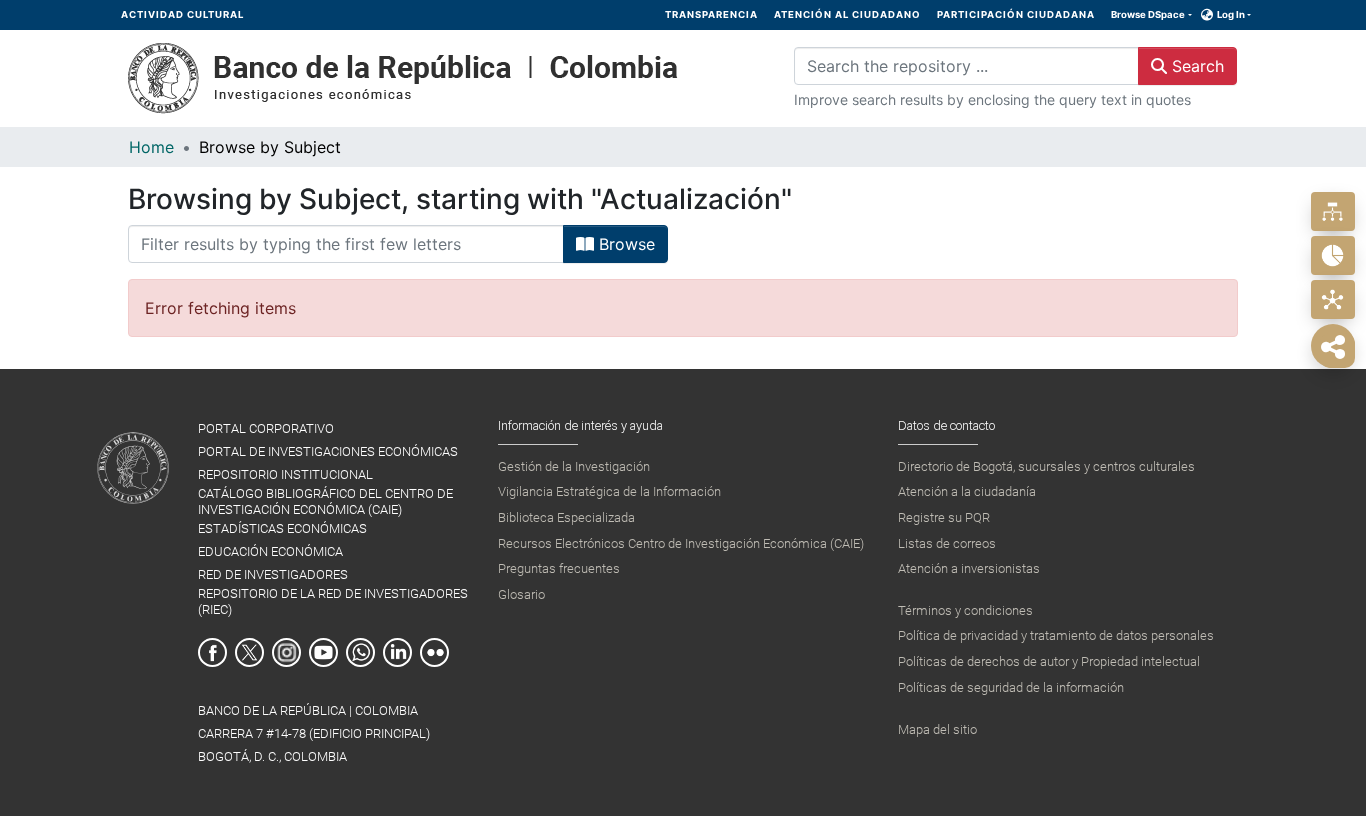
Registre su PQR (944, 517)
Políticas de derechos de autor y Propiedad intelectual (1049, 661)
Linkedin (397, 652)
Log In (1231, 14)
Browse (624, 244)
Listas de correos (947, 543)
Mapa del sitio (937, 729)
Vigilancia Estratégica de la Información (609, 491)
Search (1195, 66)
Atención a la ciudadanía (967, 491)
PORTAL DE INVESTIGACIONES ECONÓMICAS (328, 451)
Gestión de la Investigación (574, 466)
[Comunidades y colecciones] (1332, 211)
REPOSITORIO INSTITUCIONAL (285, 474)
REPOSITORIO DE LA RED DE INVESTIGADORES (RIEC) (333, 601)
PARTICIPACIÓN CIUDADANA (1016, 14)
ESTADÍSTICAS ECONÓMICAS (282, 528)
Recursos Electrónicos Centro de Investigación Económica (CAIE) (681, 543)
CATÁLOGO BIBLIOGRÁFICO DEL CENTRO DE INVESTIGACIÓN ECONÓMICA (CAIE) (325, 501)
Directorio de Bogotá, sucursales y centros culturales (1046, 466)
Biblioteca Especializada (566, 517)
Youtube (323, 652)
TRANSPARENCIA (711, 14)
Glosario (521, 594)
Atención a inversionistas (969, 568)
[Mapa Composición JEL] (1332, 299)
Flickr (434, 652)
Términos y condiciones (965, 610)
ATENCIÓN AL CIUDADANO (847, 14)
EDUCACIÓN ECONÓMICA (270, 551)
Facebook (212, 652)
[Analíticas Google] (1332, 255)
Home (151, 147)
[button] (1207, 15)
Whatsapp (360, 652)
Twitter (249, 652)
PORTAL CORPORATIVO (266, 428)
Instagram (286, 652)
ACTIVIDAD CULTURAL (182, 14)
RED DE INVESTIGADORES (273, 574)
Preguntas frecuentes (559, 568)
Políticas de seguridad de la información (1011, 687)
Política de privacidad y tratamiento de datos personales (1056, 635)
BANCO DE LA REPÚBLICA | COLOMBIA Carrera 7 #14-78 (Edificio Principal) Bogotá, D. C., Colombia (314, 733)
